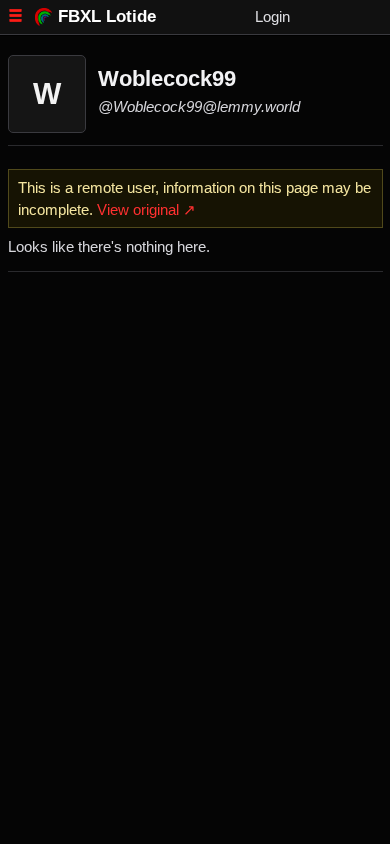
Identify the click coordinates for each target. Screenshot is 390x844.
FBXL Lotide (107, 16)
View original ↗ (146, 209)
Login (272, 16)
